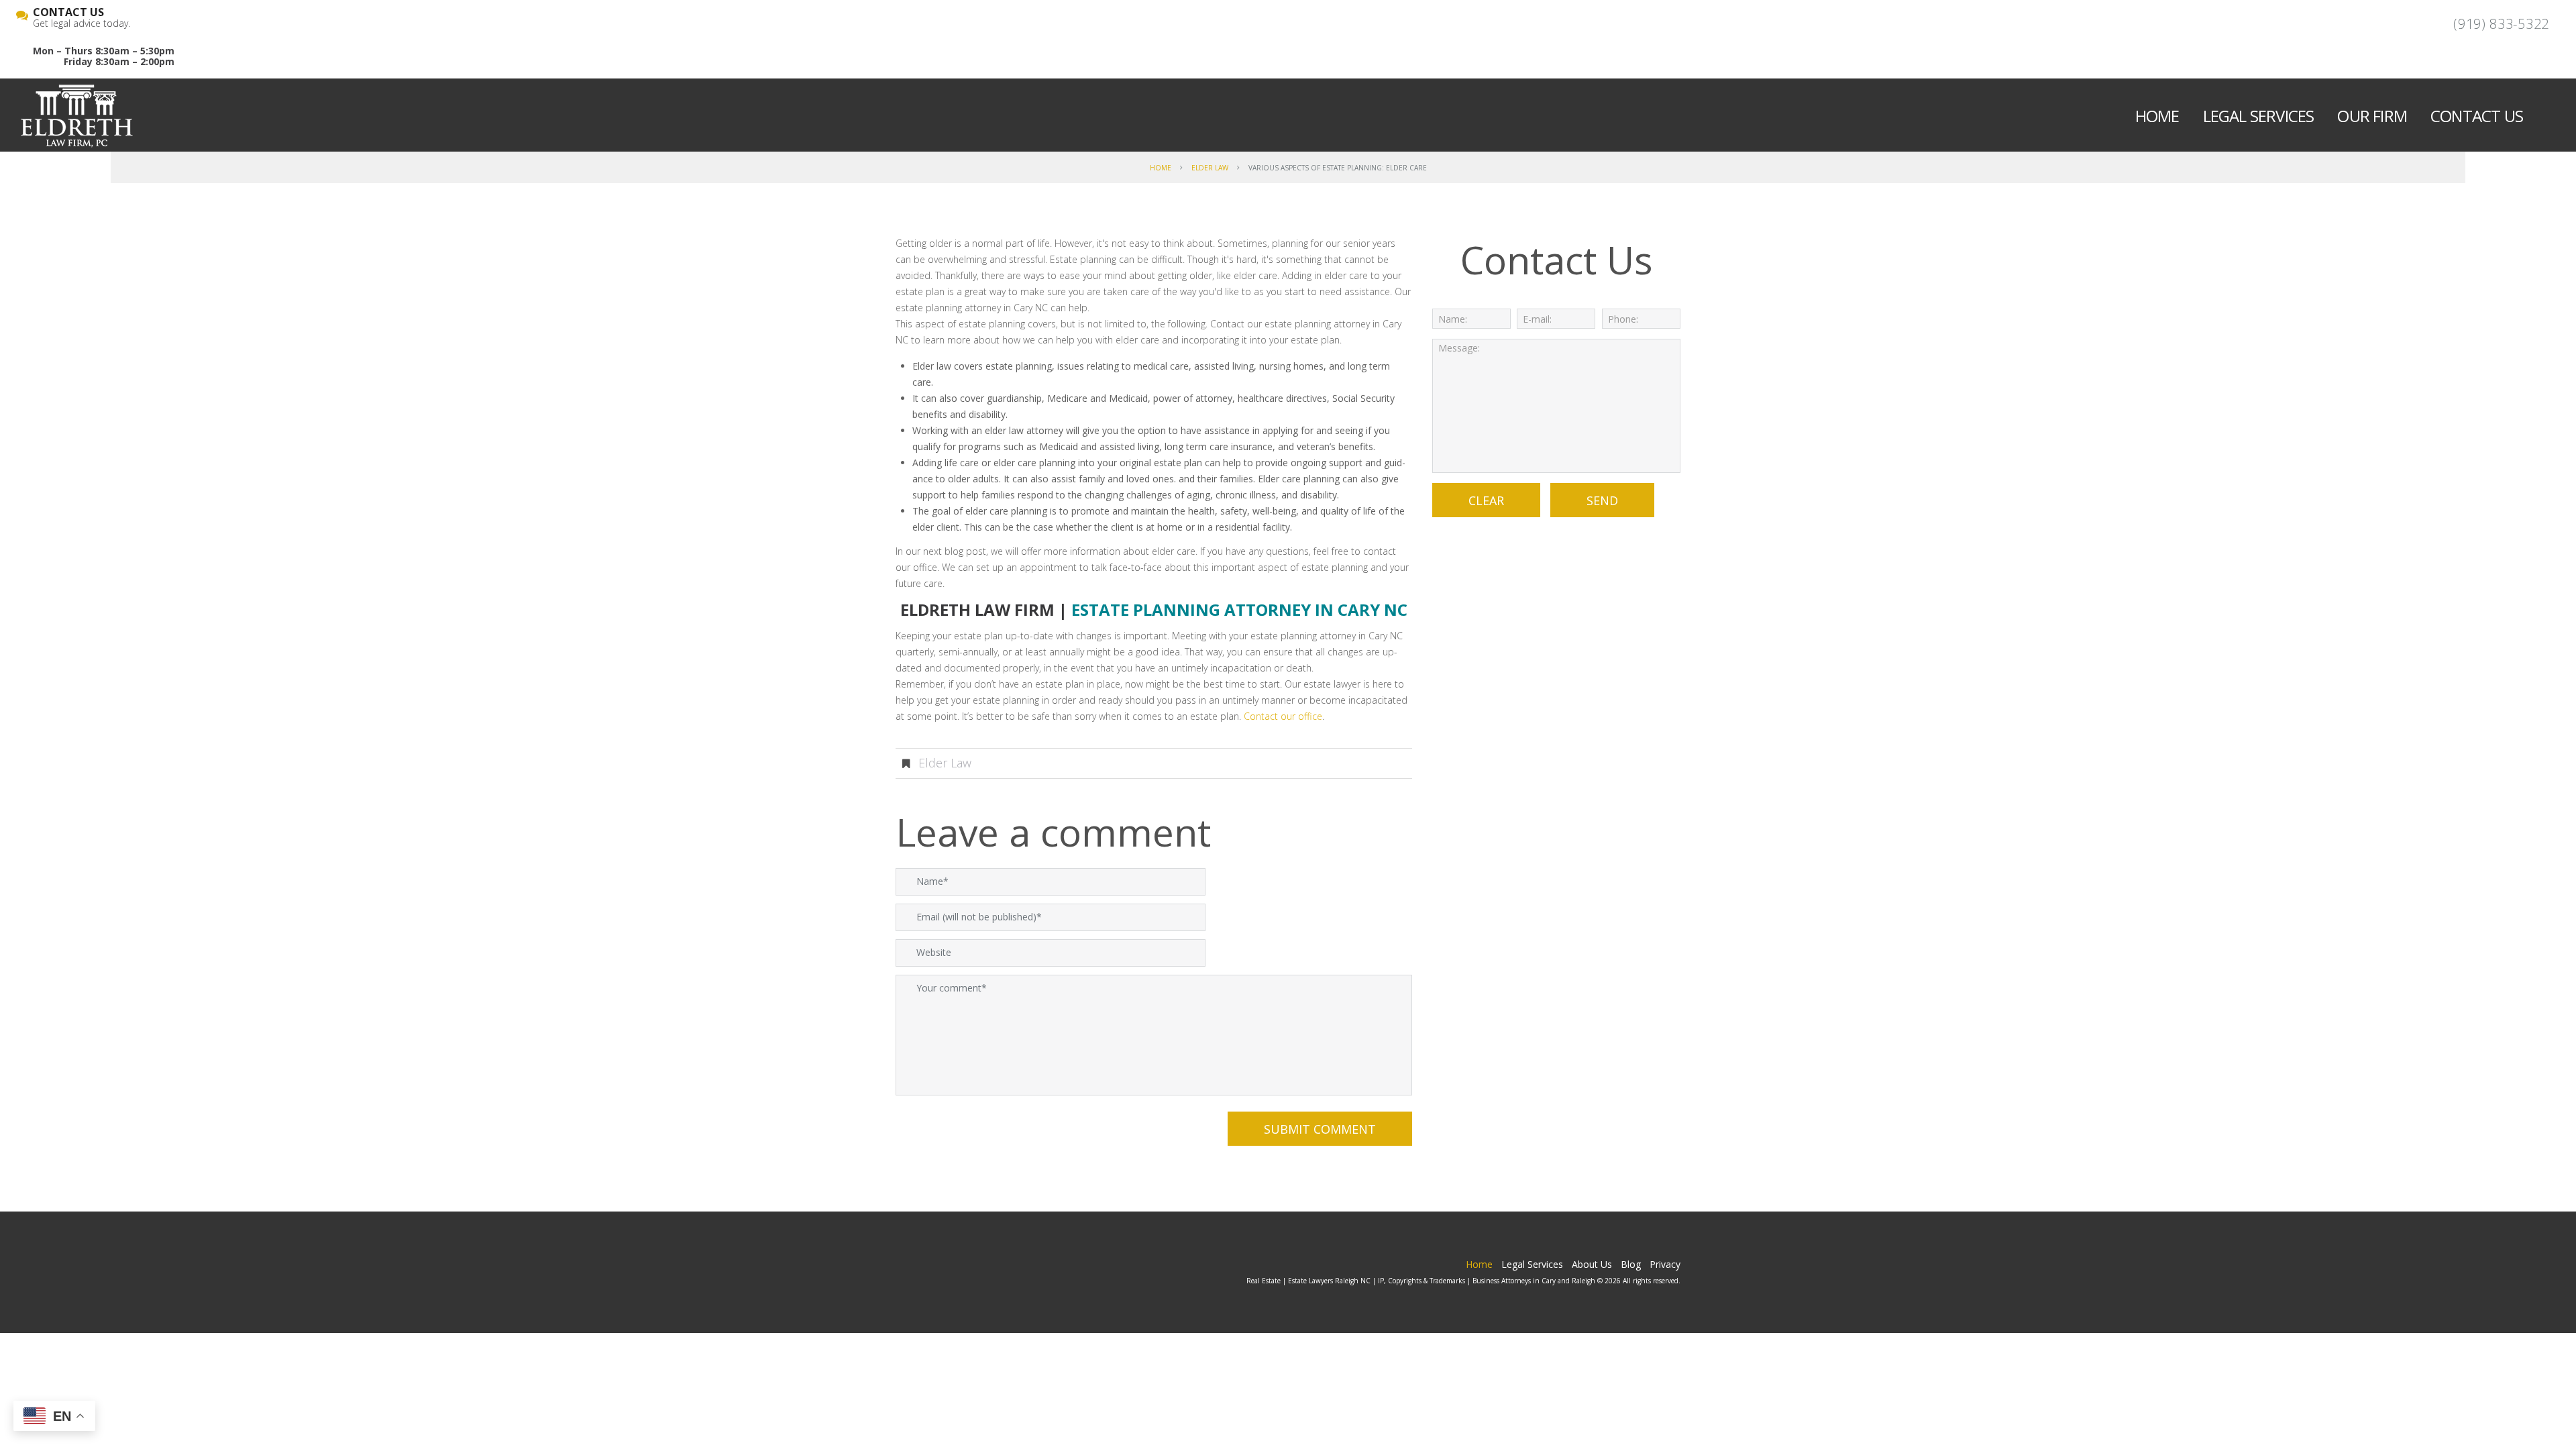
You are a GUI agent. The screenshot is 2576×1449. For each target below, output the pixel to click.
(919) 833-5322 (2501, 24)
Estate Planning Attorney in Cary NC (1239, 609)
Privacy (1665, 1264)
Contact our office (1283, 716)
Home (2157, 116)
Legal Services (2259, 116)
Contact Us (2477, 116)
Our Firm (2372, 116)
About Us (1592, 1264)
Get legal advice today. (82, 18)
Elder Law (1210, 168)
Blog (1631, 1264)
